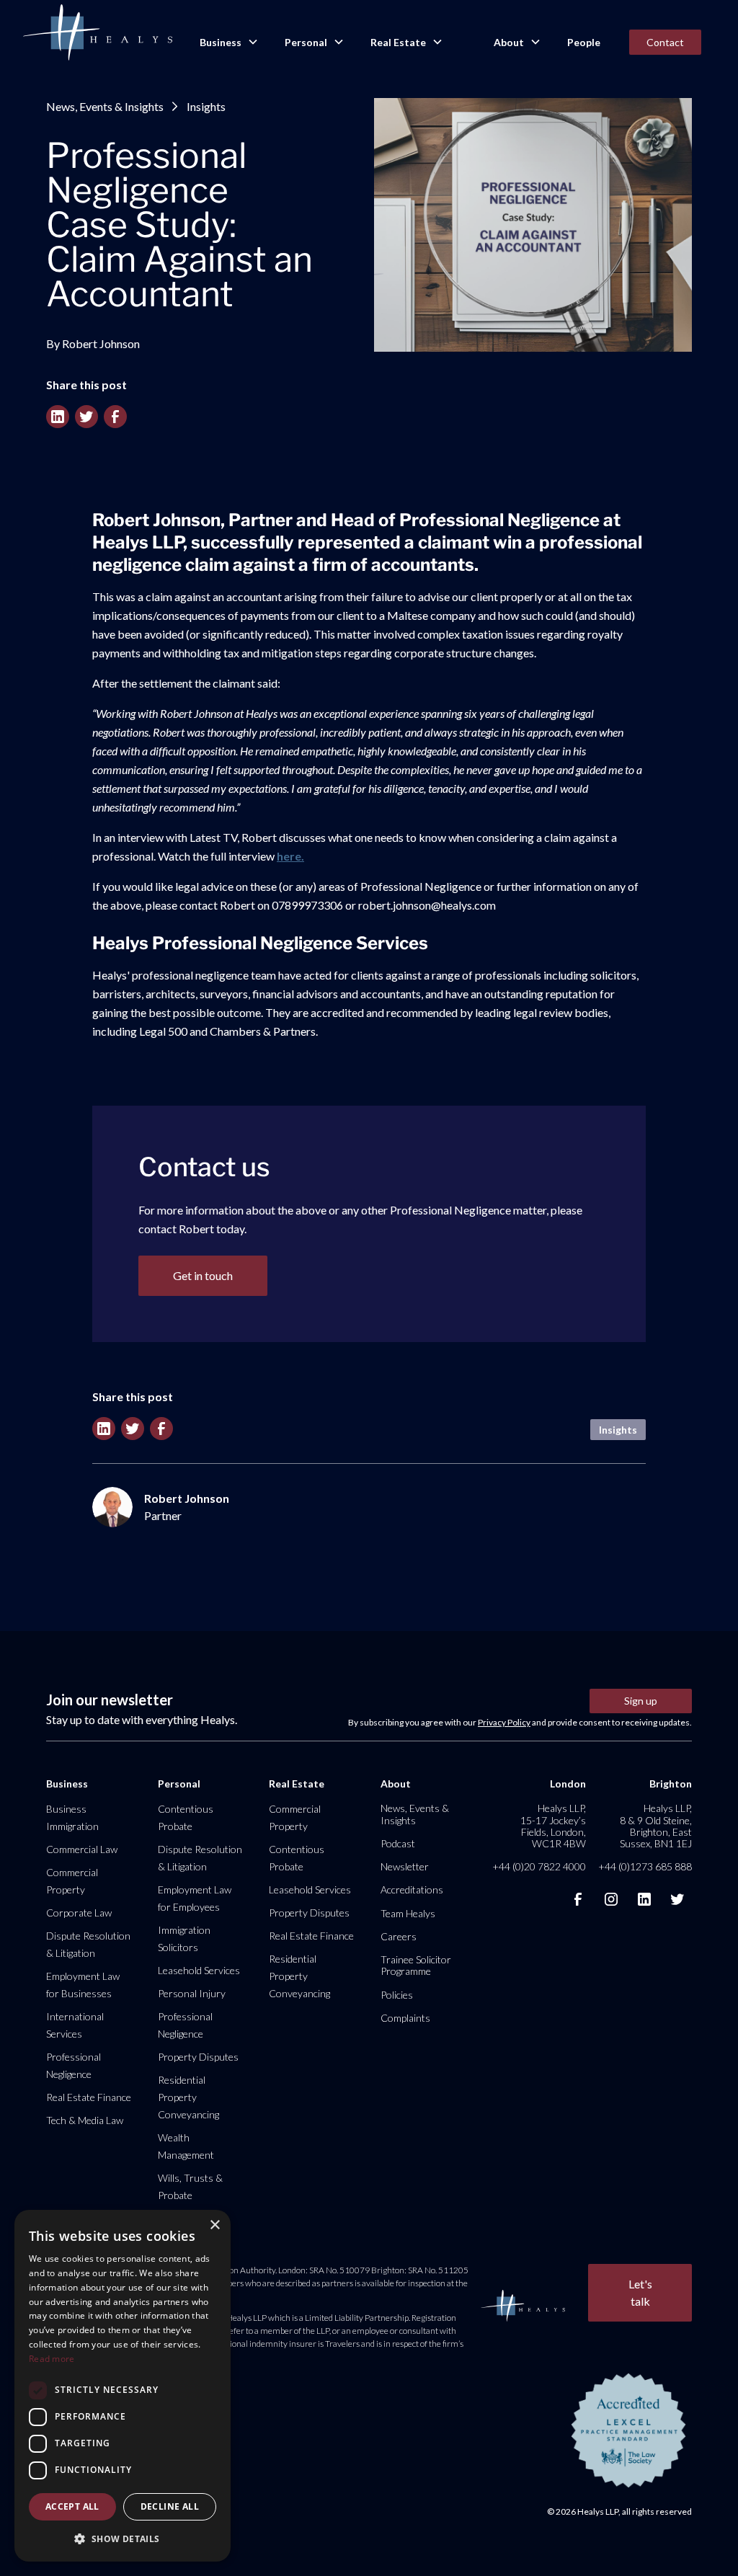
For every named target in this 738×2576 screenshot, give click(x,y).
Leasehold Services (199, 1970)
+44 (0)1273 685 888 (645, 1866)
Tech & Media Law (85, 2120)
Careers (399, 1936)
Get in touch (203, 1275)
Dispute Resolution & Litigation (88, 1944)
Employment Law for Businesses (83, 1985)
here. (290, 856)
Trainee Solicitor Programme (416, 1965)
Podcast (398, 1843)
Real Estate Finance (89, 2097)
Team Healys (408, 1913)
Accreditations (412, 1889)
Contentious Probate (186, 1817)
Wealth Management (186, 2146)
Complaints (405, 2018)
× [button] (214, 2225)
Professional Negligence (74, 2065)
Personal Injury (192, 1993)
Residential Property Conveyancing (188, 2097)
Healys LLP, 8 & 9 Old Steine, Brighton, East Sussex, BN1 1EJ (656, 1826)
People (584, 42)
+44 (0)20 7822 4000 (539, 1866)
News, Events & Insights (105, 106)
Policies (397, 1995)
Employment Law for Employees (195, 1898)
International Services (75, 2025)
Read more (52, 2359)
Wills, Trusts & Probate (190, 2186)
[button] (228, 43)
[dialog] (123, 2386)
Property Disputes (198, 2057)
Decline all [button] (170, 2506)
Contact (665, 42)
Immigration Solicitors (184, 1938)
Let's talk (640, 2292)
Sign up (641, 1701)
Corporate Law (79, 1913)
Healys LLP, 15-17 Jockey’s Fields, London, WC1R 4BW (553, 1826)
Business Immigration (72, 1817)
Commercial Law (82, 1849)
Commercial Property (72, 1881)
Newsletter (405, 1866)
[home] (97, 33)
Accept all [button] (72, 2506)
